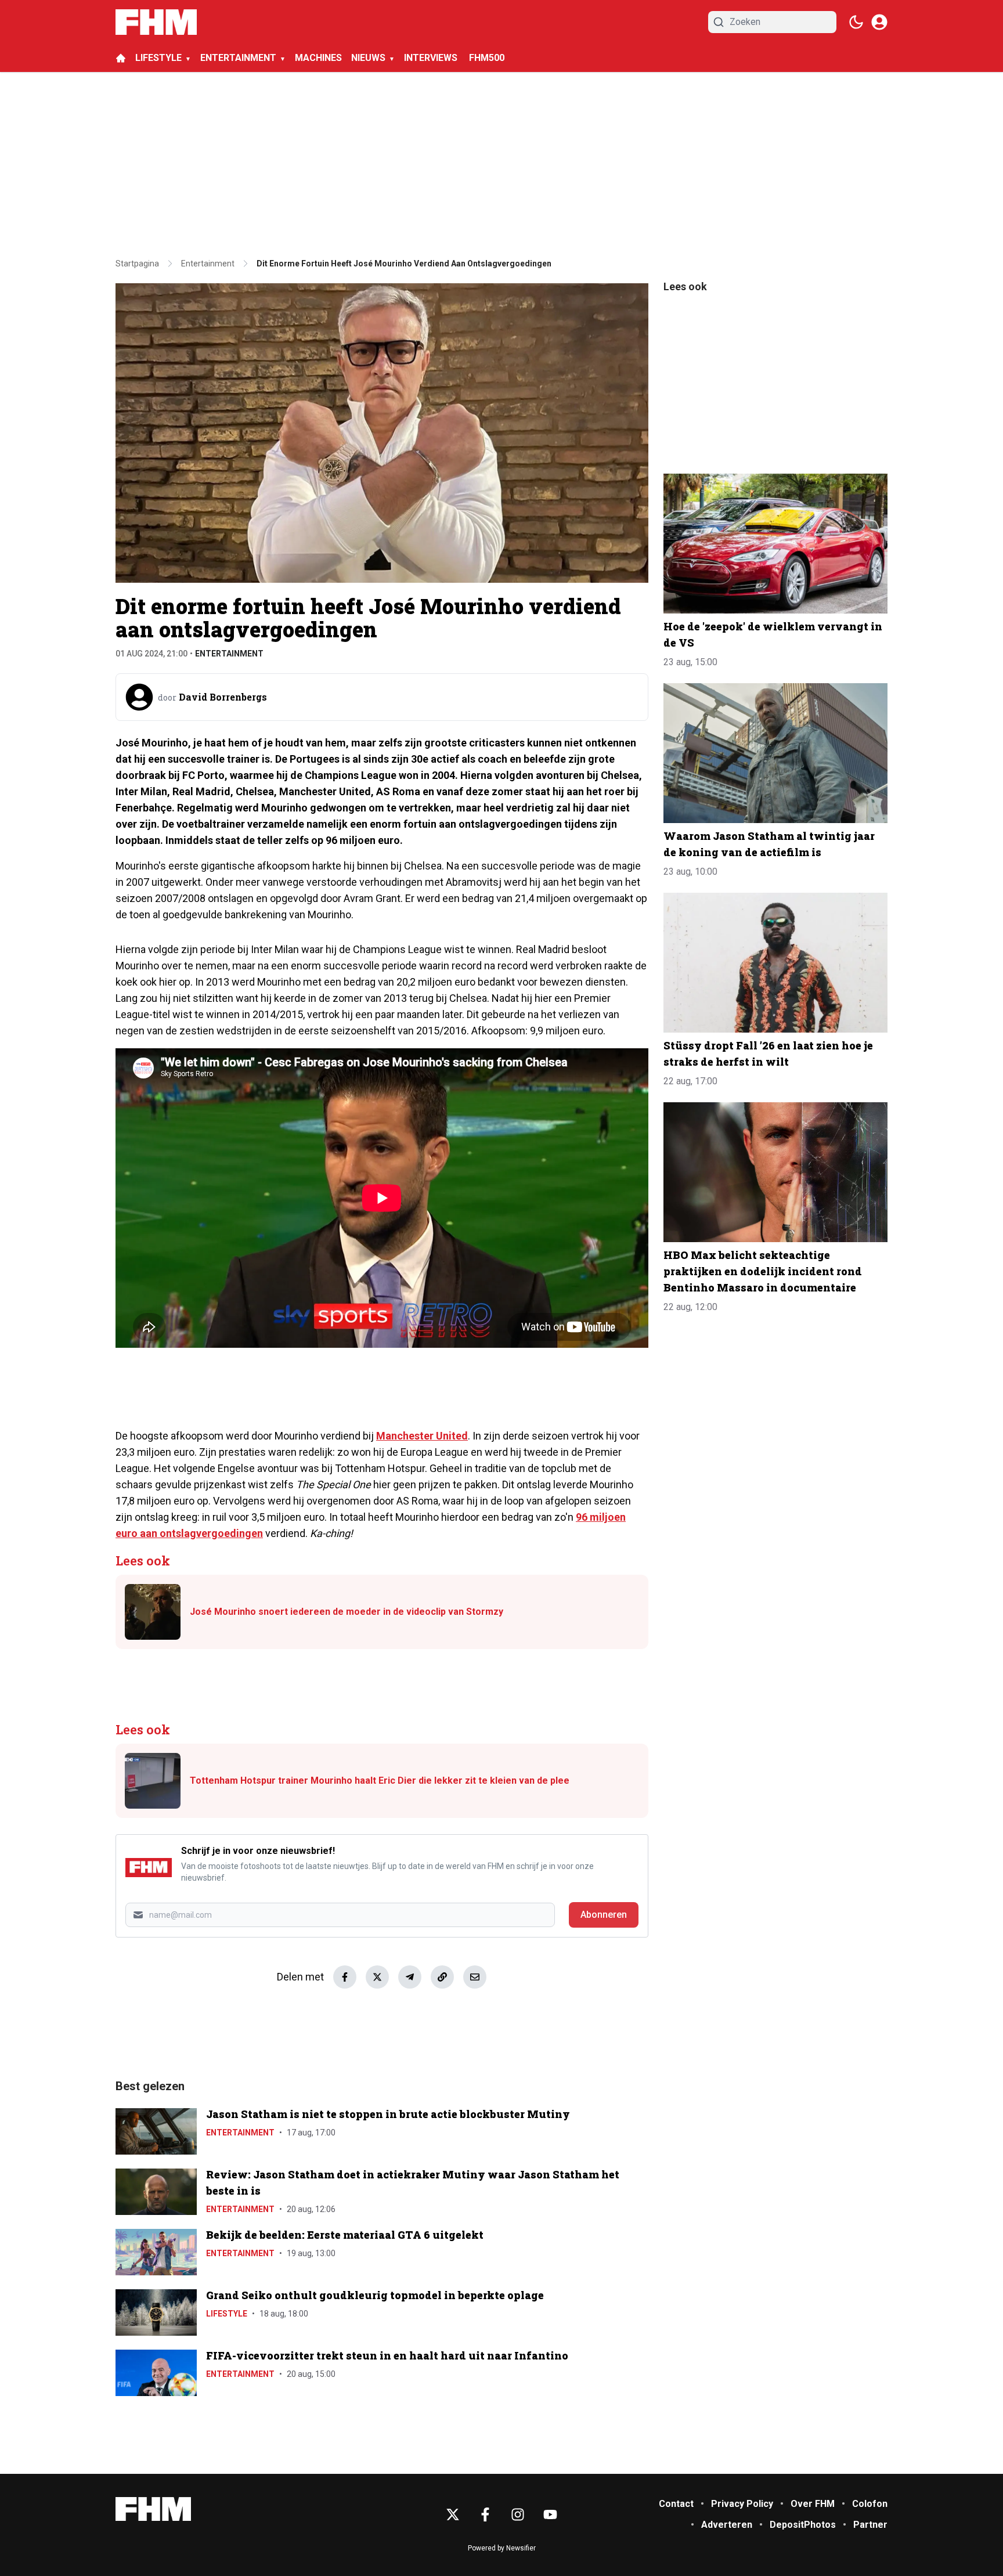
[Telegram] (410, 1977)
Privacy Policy (742, 2504)
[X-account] (453, 2514)
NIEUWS (368, 58)
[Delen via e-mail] (475, 1977)
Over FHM (813, 2504)
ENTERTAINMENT (238, 58)
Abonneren (604, 1915)
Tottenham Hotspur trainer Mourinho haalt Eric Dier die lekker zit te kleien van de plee (380, 1781)
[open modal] (879, 22)
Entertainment (229, 654)
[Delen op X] (377, 1977)
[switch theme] (856, 22)
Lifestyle (227, 2314)
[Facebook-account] (485, 2514)
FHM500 (487, 58)
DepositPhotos (803, 2525)
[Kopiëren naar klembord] (442, 1977)
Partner (870, 2525)
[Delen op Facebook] (345, 1977)
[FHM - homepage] (156, 22)
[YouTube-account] (550, 2514)
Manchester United (422, 1436)
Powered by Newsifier (502, 2548)
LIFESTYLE (158, 58)
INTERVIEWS (432, 58)
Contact (676, 2504)
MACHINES (318, 58)
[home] (121, 58)
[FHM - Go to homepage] (153, 2509)
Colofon (870, 2504)
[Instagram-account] (518, 2514)
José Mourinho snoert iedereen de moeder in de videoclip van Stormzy (347, 1612)
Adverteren (727, 2525)
